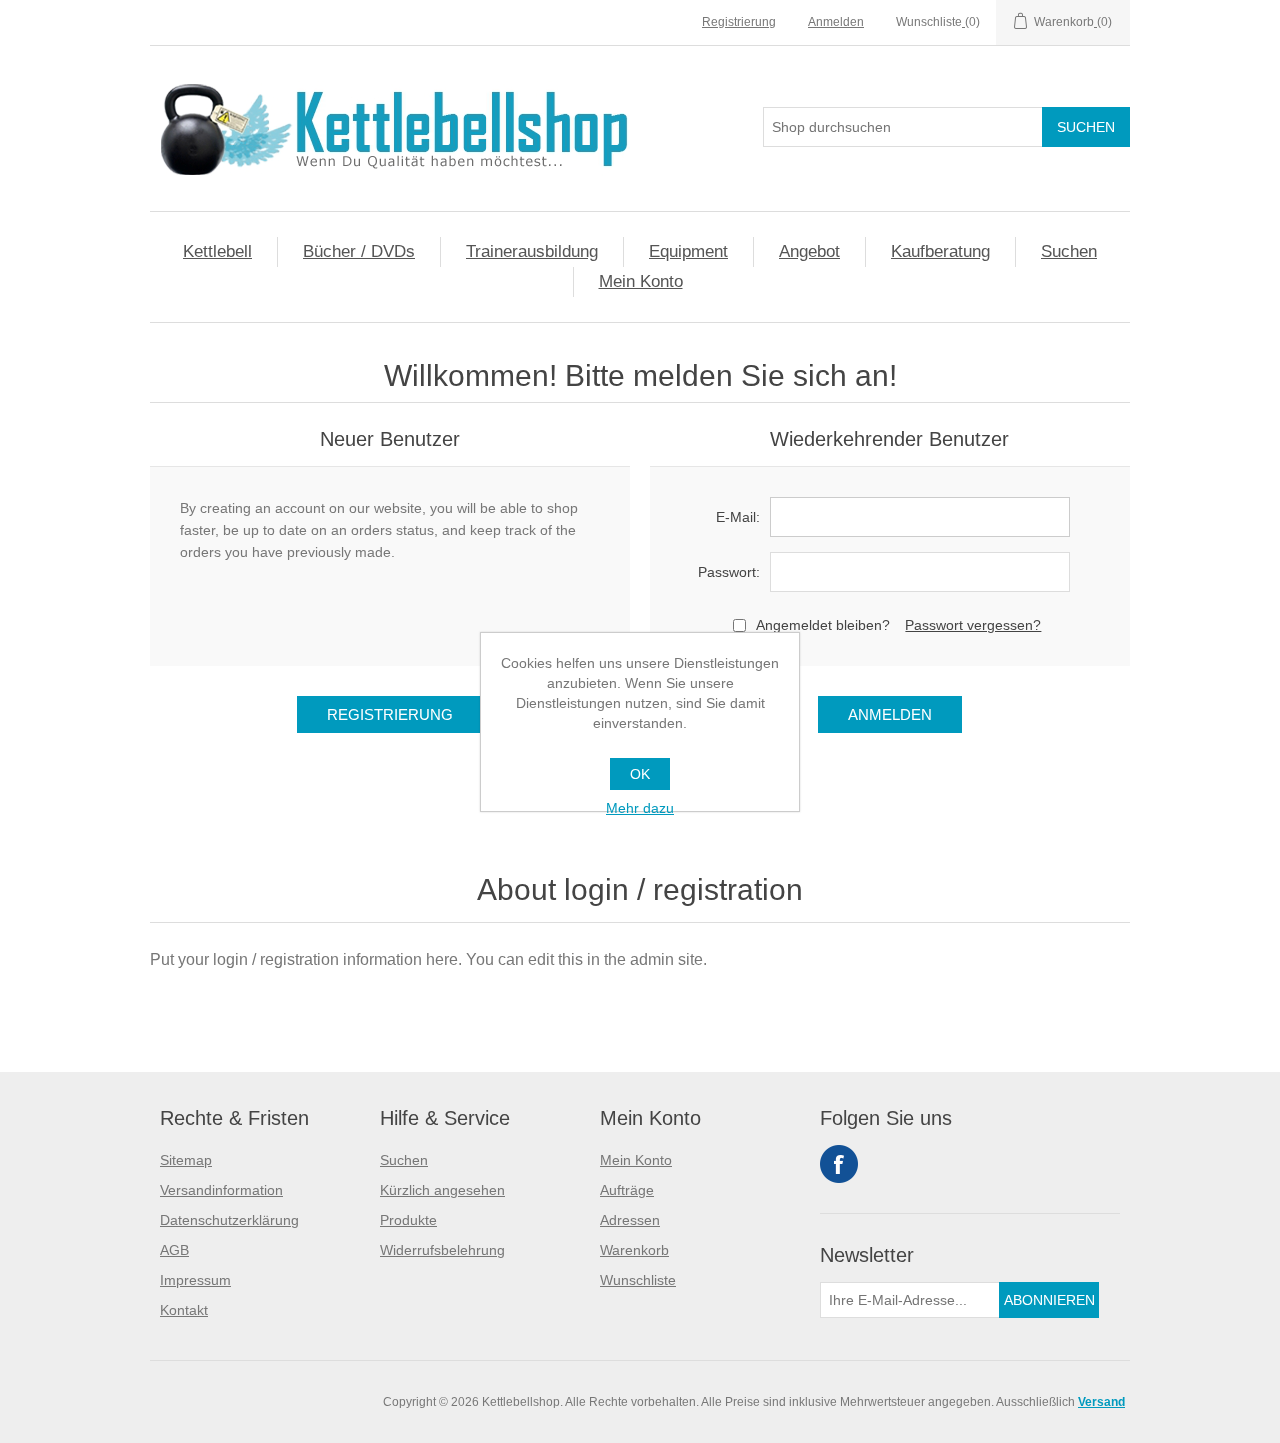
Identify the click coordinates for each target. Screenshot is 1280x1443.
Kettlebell (217, 251)
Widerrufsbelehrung (442, 1250)
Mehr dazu (640, 808)
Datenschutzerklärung (229, 1220)
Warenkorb (634, 1250)
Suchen (1069, 251)
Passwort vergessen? (973, 625)
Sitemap (186, 1160)
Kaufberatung (940, 251)
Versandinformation (221, 1190)
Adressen (630, 1220)
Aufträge (627, 1190)
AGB (174, 1250)
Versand (1101, 1402)
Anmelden (836, 22)
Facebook (839, 1164)
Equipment (688, 251)
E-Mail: (738, 517)
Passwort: (729, 572)
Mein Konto (641, 281)
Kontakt (184, 1310)
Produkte (408, 1220)
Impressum (195, 1280)
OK (640, 774)
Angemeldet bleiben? (823, 625)
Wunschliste (638, 1280)
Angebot (809, 251)
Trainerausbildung (532, 251)
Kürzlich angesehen (442, 1190)
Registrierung (739, 22)
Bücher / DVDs (359, 251)
